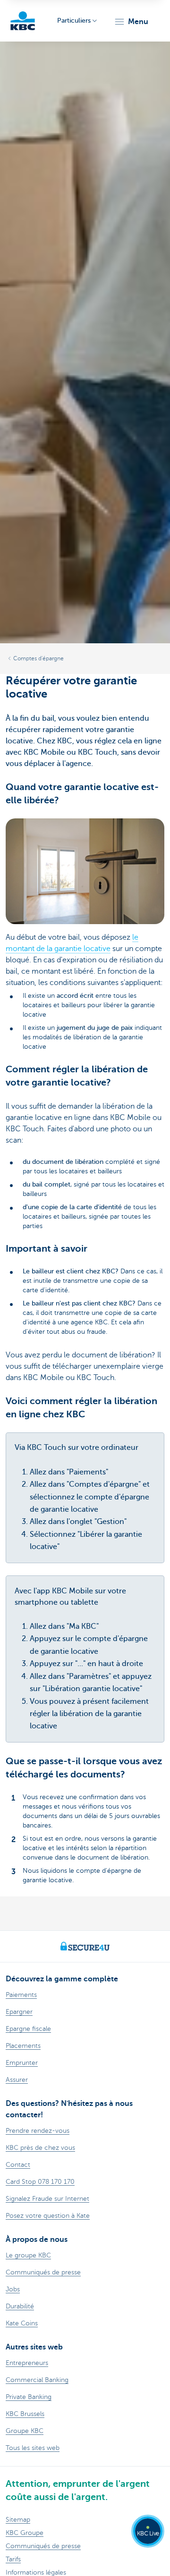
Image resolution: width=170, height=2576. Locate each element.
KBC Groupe (25, 2533)
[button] (131, 22)
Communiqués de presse (43, 2546)
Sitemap (18, 2520)
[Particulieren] (23, 21)
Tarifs (13, 2559)
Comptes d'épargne (38, 658)
